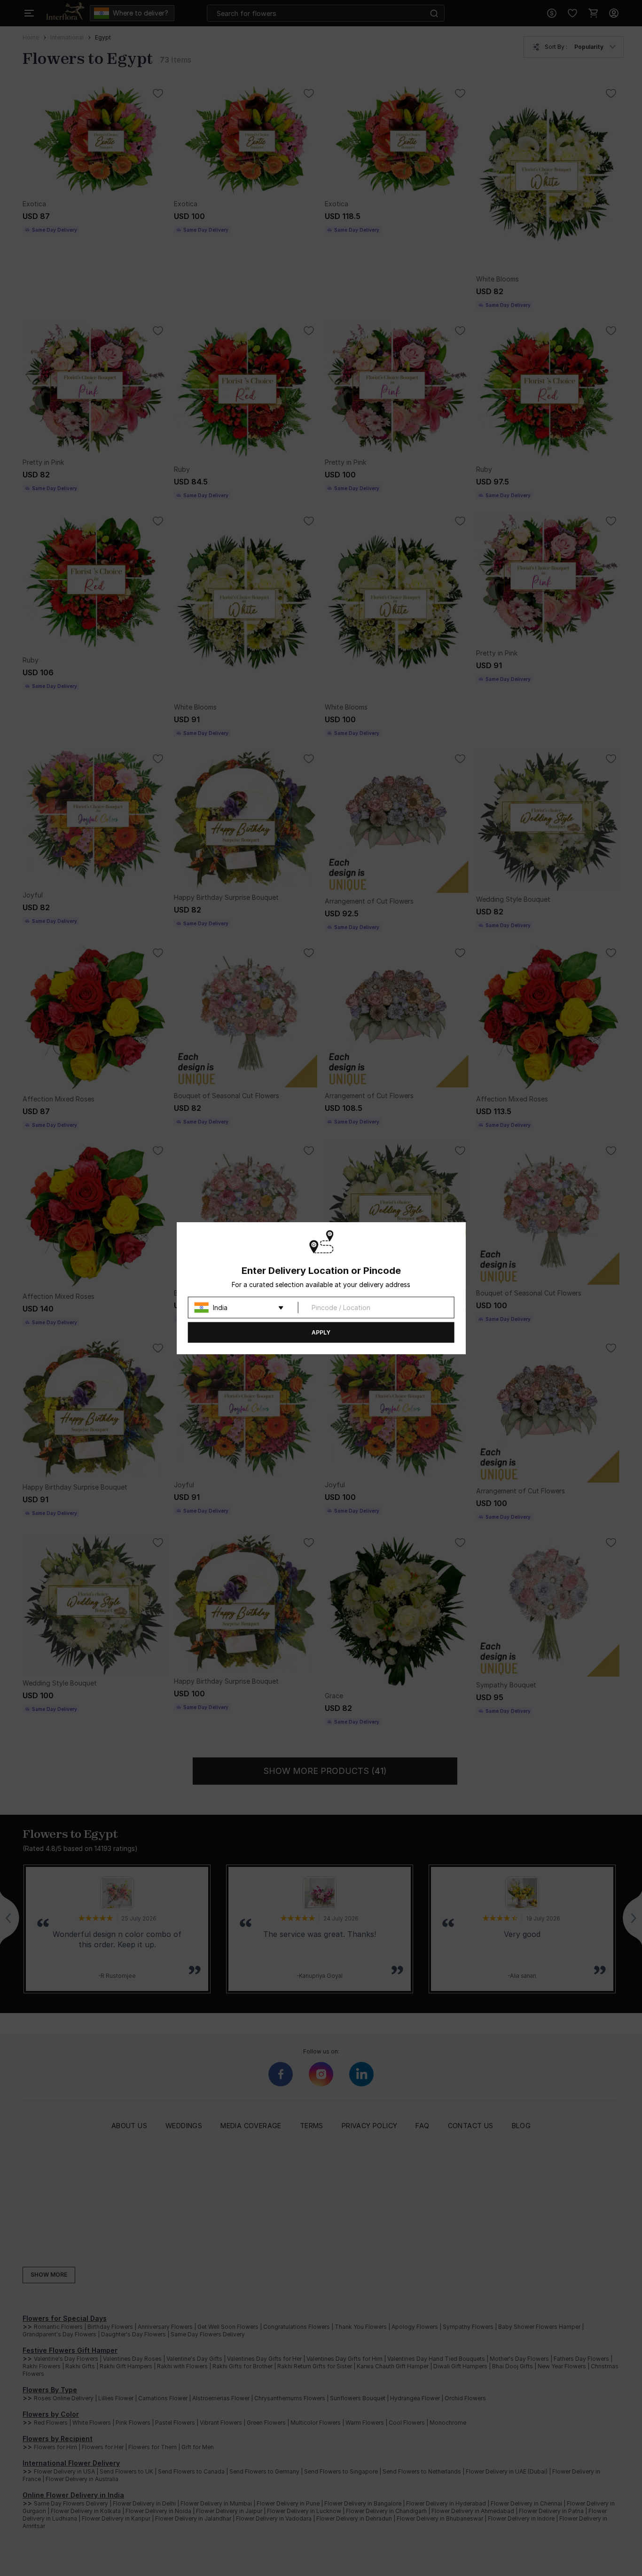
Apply (321, 1332)
